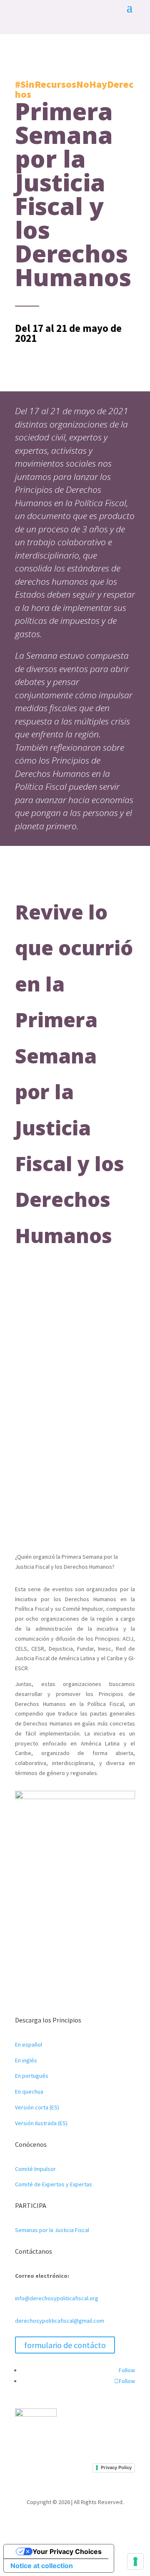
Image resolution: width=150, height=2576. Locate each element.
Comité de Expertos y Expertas (54, 2184)
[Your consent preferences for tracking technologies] (135, 2561)
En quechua (29, 2091)
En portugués (32, 2076)
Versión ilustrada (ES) (41, 2123)
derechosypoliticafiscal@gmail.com (60, 2321)
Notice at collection (42, 2566)
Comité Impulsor (35, 2169)
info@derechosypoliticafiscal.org (57, 2298)
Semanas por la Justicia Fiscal (52, 2230)
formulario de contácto (65, 2345)
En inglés (26, 2060)
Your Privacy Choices (67, 2551)
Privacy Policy (116, 2467)
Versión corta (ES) (37, 2107)
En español (29, 2044)
